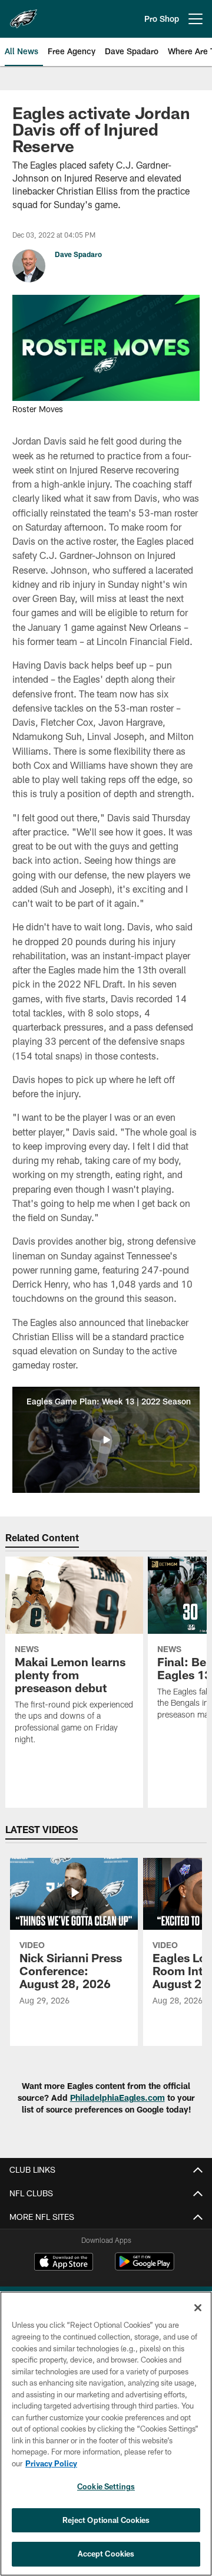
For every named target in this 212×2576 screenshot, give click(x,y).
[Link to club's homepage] (24, 14)
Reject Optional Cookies (106, 2520)
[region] (106, 2434)
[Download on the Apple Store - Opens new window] (64, 2263)
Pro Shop (162, 19)
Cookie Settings (106, 2486)
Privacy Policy (51, 2463)
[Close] (198, 2308)
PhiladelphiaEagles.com (117, 2098)
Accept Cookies (106, 2554)
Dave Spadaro (78, 254)
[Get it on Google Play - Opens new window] (145, 2267)
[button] (106, 1440)
